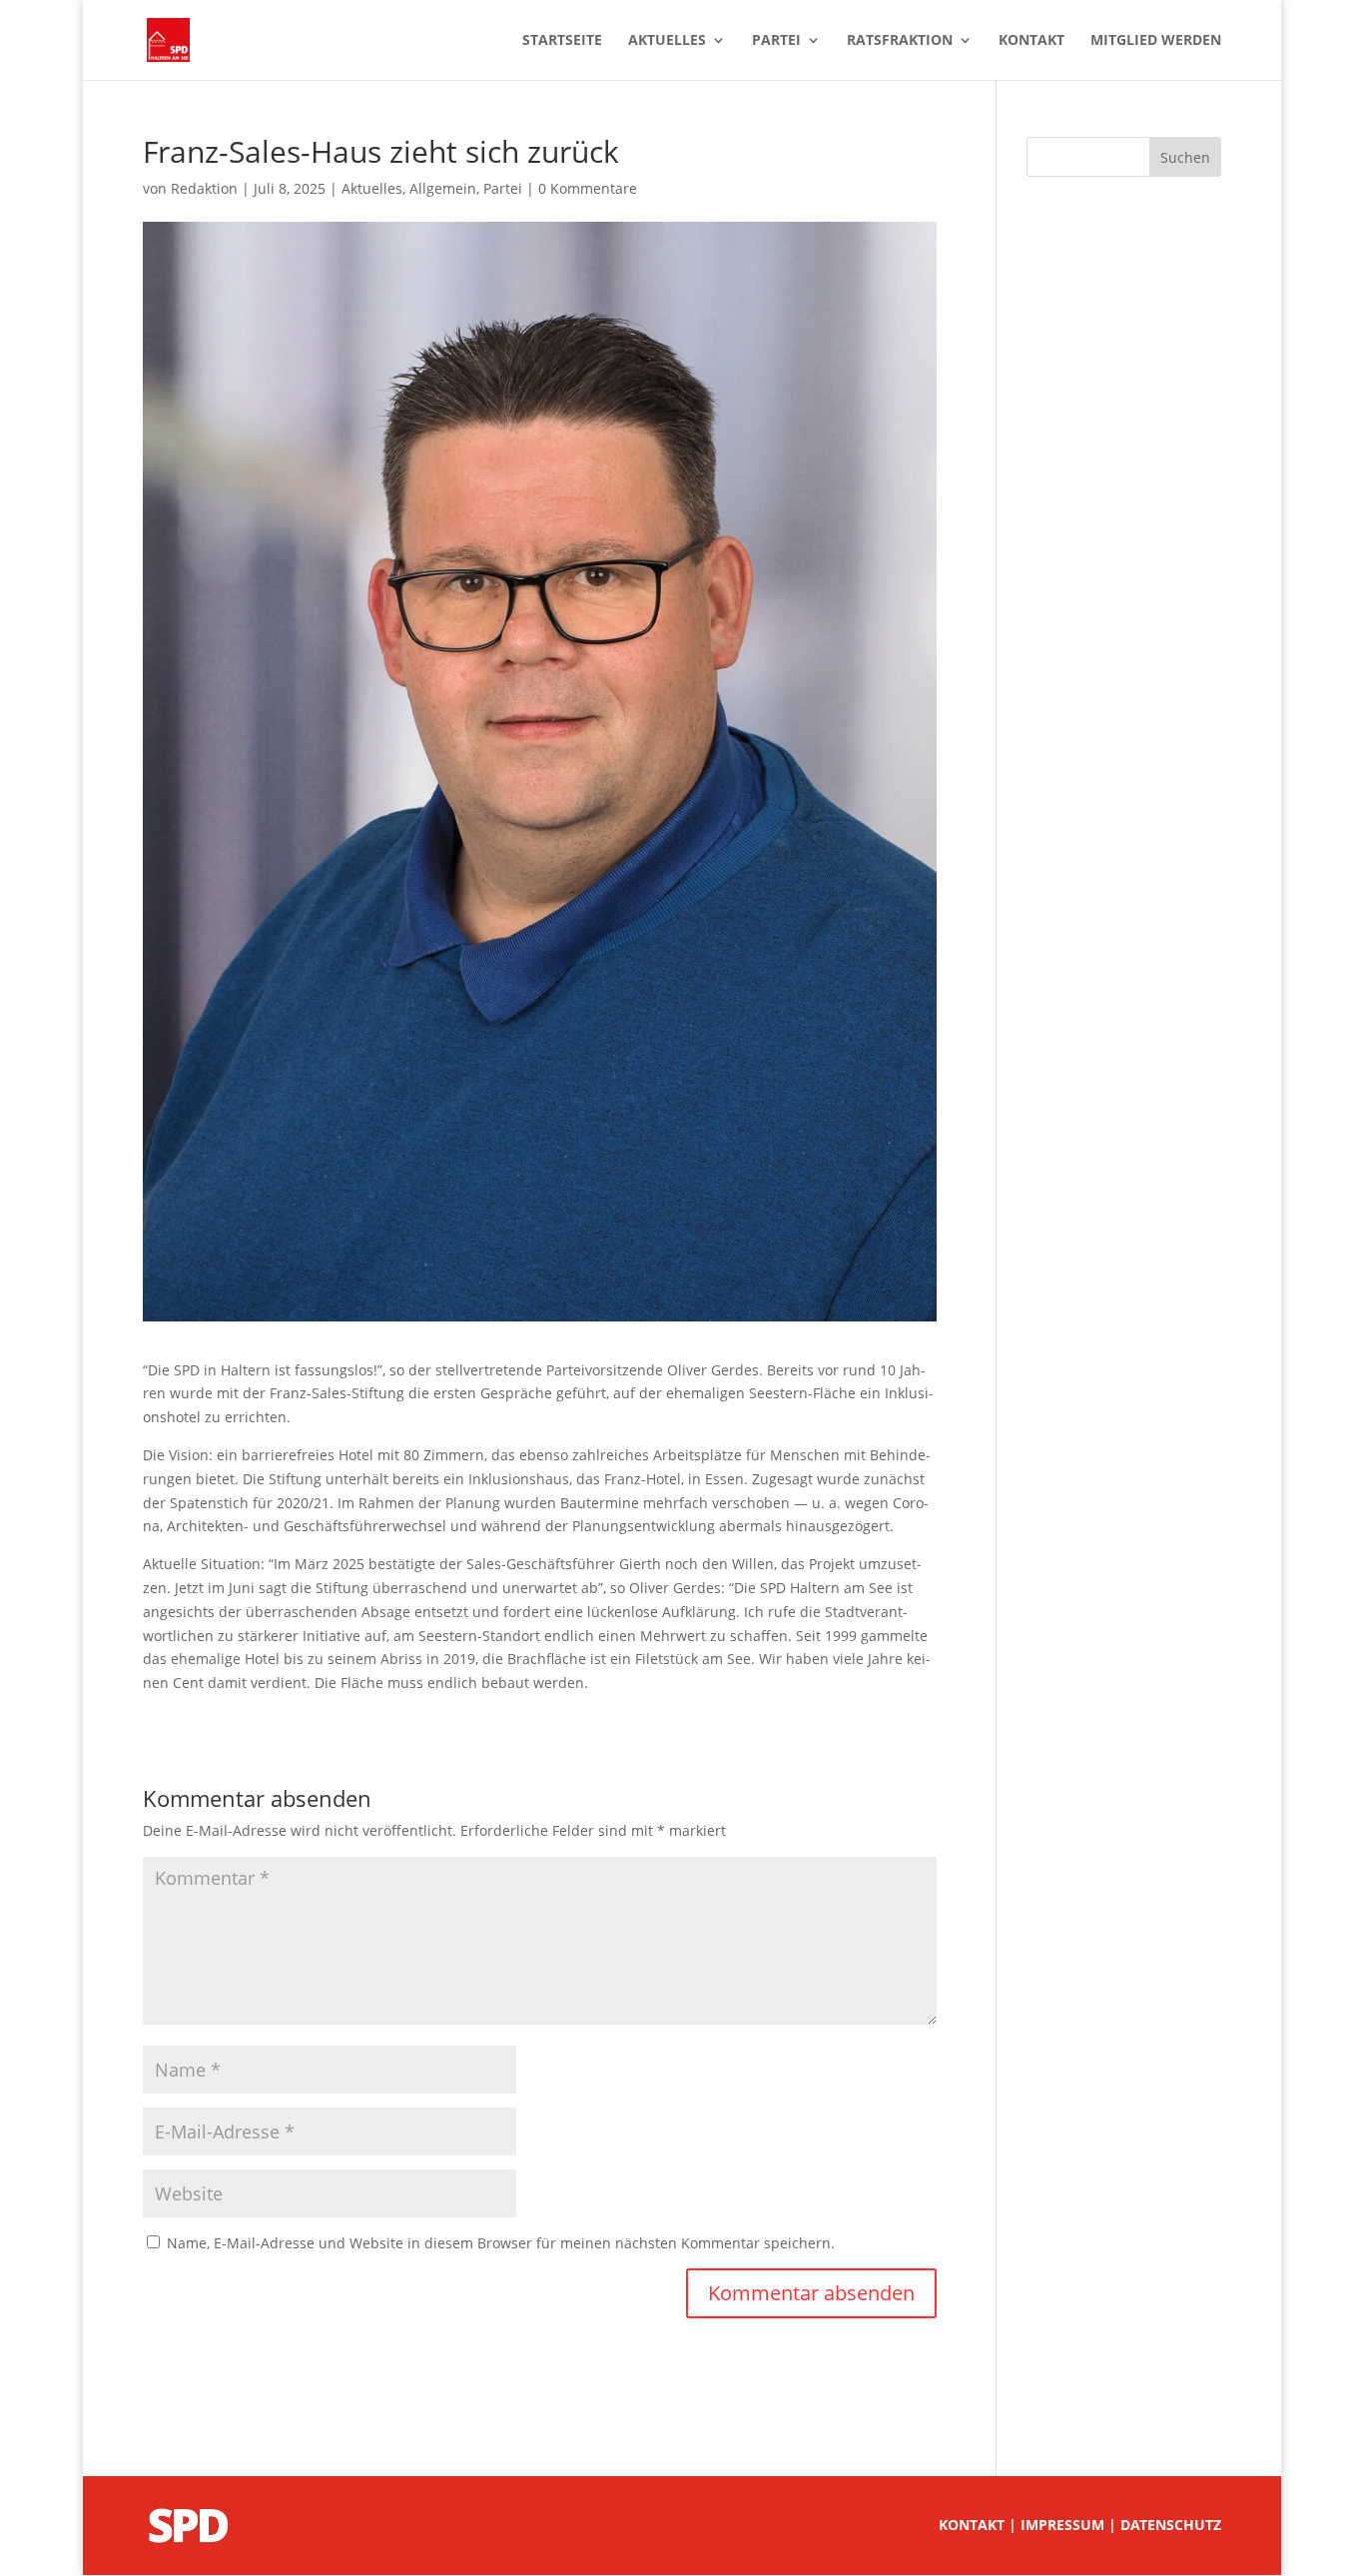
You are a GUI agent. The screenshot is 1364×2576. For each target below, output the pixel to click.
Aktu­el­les (667, 41)
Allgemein (443, 188)
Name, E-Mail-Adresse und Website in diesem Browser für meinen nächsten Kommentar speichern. (501, 2243)
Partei (503, 188)
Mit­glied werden (1156, 41)
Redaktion (204, 188)
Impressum (1062, 2525)
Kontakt (972, 2525)
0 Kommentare (588, 188)
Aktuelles (372, 188)
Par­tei (776, 41)
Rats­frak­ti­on (900, 41)
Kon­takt (1031, 41)
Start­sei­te (562, 41)
